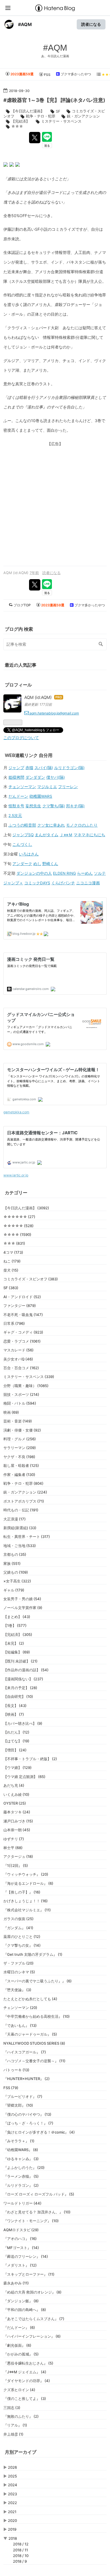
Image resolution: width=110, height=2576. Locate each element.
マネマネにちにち (89, 835)
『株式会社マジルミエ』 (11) (27, 1910)
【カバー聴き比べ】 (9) (23, 1723)
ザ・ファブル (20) (18, 1963)
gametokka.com (16, 1112)
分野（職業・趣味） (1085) (26, 1386)
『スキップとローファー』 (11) (29, 2274)
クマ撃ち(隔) (54, 806)
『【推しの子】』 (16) (22, 1892)
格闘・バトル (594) (20, 1403)
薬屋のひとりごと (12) (22, 1937)
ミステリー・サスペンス (61, 121)
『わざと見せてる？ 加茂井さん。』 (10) (37, 2212)
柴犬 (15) (11, 1270)
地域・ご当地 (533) (20, 1546)
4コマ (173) (13, 1252)
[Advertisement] (55, 504)
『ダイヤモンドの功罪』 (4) (27, 2381)
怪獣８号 (16, 806)
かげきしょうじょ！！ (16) (26, 1901)
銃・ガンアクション (83, 116)
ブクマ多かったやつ (75, 74)
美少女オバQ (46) (18, 1359)
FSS (47, 75)
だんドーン (18, 796)
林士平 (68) (13, 1848)
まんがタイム (47, 835)
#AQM (25, 24)
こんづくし (22, 844)
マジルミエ (47, 787)
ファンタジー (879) (20, 1306)
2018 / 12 (21, 2544)
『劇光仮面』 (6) (17, 2345)
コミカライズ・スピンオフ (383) (31, 1279)
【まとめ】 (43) (17, 1617)
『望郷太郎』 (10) (18, 2105)
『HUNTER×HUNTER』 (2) (27, 2079)
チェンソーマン (22, 787)
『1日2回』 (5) (16, 1865)
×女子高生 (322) (17, 1581)
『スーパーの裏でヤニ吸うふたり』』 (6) (38, 1981)
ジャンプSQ (23, 835)
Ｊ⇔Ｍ (66, 835)
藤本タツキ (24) (17, 1812)
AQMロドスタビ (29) (21, 2230)
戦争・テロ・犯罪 (41, 116)
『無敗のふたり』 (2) (21, 2416)
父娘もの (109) (16, 1572)
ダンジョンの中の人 (34, 873)
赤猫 (29, 768)
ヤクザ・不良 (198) (19, 1457)
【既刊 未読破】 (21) (20, 1661)
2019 (12, 2529)
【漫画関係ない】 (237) (23, 1679)
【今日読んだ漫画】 (28, 111)
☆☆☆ (17, 126)
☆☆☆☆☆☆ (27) (19, 1217)
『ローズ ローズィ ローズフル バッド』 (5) (39, 2194)
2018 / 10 (21, 2556)
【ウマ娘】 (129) (17, 1768)
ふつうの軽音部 (22, 825)
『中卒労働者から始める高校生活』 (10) (37, 2016)
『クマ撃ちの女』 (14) (22, 1945)
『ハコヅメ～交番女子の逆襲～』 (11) (34, 2061)
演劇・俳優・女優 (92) (22, 1430)
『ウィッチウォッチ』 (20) (26, 1874)
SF (58, 111)
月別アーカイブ (21, 2452)
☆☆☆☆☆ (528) (18, 1226)
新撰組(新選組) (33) (20, 1528)
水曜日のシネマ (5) (19, 1972)
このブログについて (21, 738)
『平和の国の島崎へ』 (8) (25, 2310)
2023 (12, 2494)
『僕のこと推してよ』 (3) (25, 2399)
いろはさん (29, 854)
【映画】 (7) (14, 1714)
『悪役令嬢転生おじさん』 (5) (28, 2363)
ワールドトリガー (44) (22, 2203)
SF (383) (11, 1288)
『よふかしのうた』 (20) (24, 2168)
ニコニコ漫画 (88, 883)
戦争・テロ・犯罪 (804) (23, 1483)
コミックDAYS (37, 883)
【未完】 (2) (14, 1643)
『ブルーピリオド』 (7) (23, 2096)
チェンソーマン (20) (20, 2008)
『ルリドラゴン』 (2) (21, 2185)
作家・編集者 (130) (19, 1475)
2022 (12, 2503)
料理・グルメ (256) (20, 1439)
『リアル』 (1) (15, 2425)
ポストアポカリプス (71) (24, 1501)
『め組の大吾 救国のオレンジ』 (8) (32, 2292)
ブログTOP (22, 605)
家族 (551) (12, 1563)
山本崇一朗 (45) (17, 1830)
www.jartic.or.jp (16, 1175)
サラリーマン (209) (20, 1448)
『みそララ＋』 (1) (19, 2141)
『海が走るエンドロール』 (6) (28, 1883)
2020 (12, 2521)
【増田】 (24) (15, 1750)
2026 (12, 2467)
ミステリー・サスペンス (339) (29, 1377)
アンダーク (22, 864)
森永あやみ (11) (16, 2283)
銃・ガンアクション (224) (25, 1492)
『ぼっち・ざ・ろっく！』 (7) (28, 2123)
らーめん (85, 873)
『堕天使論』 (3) (17, 1990)
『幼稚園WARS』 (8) (21, 2150)
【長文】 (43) (15, 1706)
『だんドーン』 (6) (19, 2327)
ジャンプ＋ (13, 883)
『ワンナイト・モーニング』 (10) (31, 2221)
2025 (12, 2476)
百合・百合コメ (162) (21, 1368)
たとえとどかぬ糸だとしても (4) (30, 1999)
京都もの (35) (15, 1554)
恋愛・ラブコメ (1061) (22, 1341)
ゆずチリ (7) (14, 1839)
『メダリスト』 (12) (20, 2265)
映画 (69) (11, 1412)
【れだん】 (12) (16, 1732)
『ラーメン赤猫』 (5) (21, 2176)
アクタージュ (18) (18, 1856)
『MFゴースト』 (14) (21, 2248)
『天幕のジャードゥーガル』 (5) (30, 2034)
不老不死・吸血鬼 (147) (23, 1315)
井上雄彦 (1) (13, 2434)
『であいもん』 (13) (20, 2025)
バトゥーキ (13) (16, 2070)
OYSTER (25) (15, 1803)
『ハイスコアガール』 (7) (25, 2052)
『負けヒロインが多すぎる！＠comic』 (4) (39, 2132)
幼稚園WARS (41, 796)
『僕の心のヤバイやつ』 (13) (27, 2114)
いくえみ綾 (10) (16, 1794)
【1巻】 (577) (15, 1625)
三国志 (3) (12, 2408)
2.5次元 (15, 816)
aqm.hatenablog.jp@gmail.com (54, 713)
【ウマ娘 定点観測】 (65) (24, 1777)
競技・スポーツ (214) (21, 1394)
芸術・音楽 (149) (18, 1421)
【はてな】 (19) (16, 1741)
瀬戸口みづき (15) (18, 1821)
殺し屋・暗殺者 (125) (21, 1465)
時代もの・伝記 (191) (21, 1510)
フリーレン (68, 787)
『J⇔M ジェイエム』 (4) (25, 2372)
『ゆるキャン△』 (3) (21, 2159)
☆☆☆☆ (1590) (17, 1234)
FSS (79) (11, 2088)
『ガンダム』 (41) (18, 1928)
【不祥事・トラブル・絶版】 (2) (30, 1759)
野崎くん (50, 864)
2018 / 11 (20, 2550)
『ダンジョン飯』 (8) (21, 2301)
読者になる (91, 24)
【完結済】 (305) (18, 1634)
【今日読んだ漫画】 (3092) (26, 1208)
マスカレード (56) (18, 1350)
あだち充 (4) (14, 1785)
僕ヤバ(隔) (56, 777)
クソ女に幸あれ (51, 825)
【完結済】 (20, 121)
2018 (13, 2538)
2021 (12, 2512)
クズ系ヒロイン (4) (19, 2390)
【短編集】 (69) (17, 1652)
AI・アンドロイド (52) (22, 1297)
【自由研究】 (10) (18, 1696)
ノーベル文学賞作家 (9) (23, 1608)
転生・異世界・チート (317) (27, 1537)
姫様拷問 (16, 777)
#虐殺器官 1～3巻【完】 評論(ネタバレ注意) (54, 100)
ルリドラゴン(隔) (69, 768)
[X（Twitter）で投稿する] (35, 138)
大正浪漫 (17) (15, 1519)
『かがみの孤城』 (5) (21, 2354)
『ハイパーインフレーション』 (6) (32, 2336)
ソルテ (100, 873)
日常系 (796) (14, 1323)
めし (37, 864)
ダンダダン (35, 777)
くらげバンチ (63, 883)
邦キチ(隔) (75, 806)
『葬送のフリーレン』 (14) (26, 2256)
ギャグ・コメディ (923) (23, 1332)
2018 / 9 (20, 2561)
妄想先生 (33, 806)
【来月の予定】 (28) (20, 1688)
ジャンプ (16, 768)
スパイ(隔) (44, 768)
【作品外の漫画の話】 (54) (26, 1670)
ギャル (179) (14, 1590)
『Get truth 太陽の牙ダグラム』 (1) (33, 1954)
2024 (13, 2485)
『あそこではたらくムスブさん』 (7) (34, 2319)
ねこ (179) (12, 1261)
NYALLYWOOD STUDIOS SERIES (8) (34, 2043)
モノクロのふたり (82, 825)
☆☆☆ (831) (14, 1243)
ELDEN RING (64, 873)
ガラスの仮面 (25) (18, 1919)
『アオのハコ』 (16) (20, 2239)
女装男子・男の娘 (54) (22, 1599)
